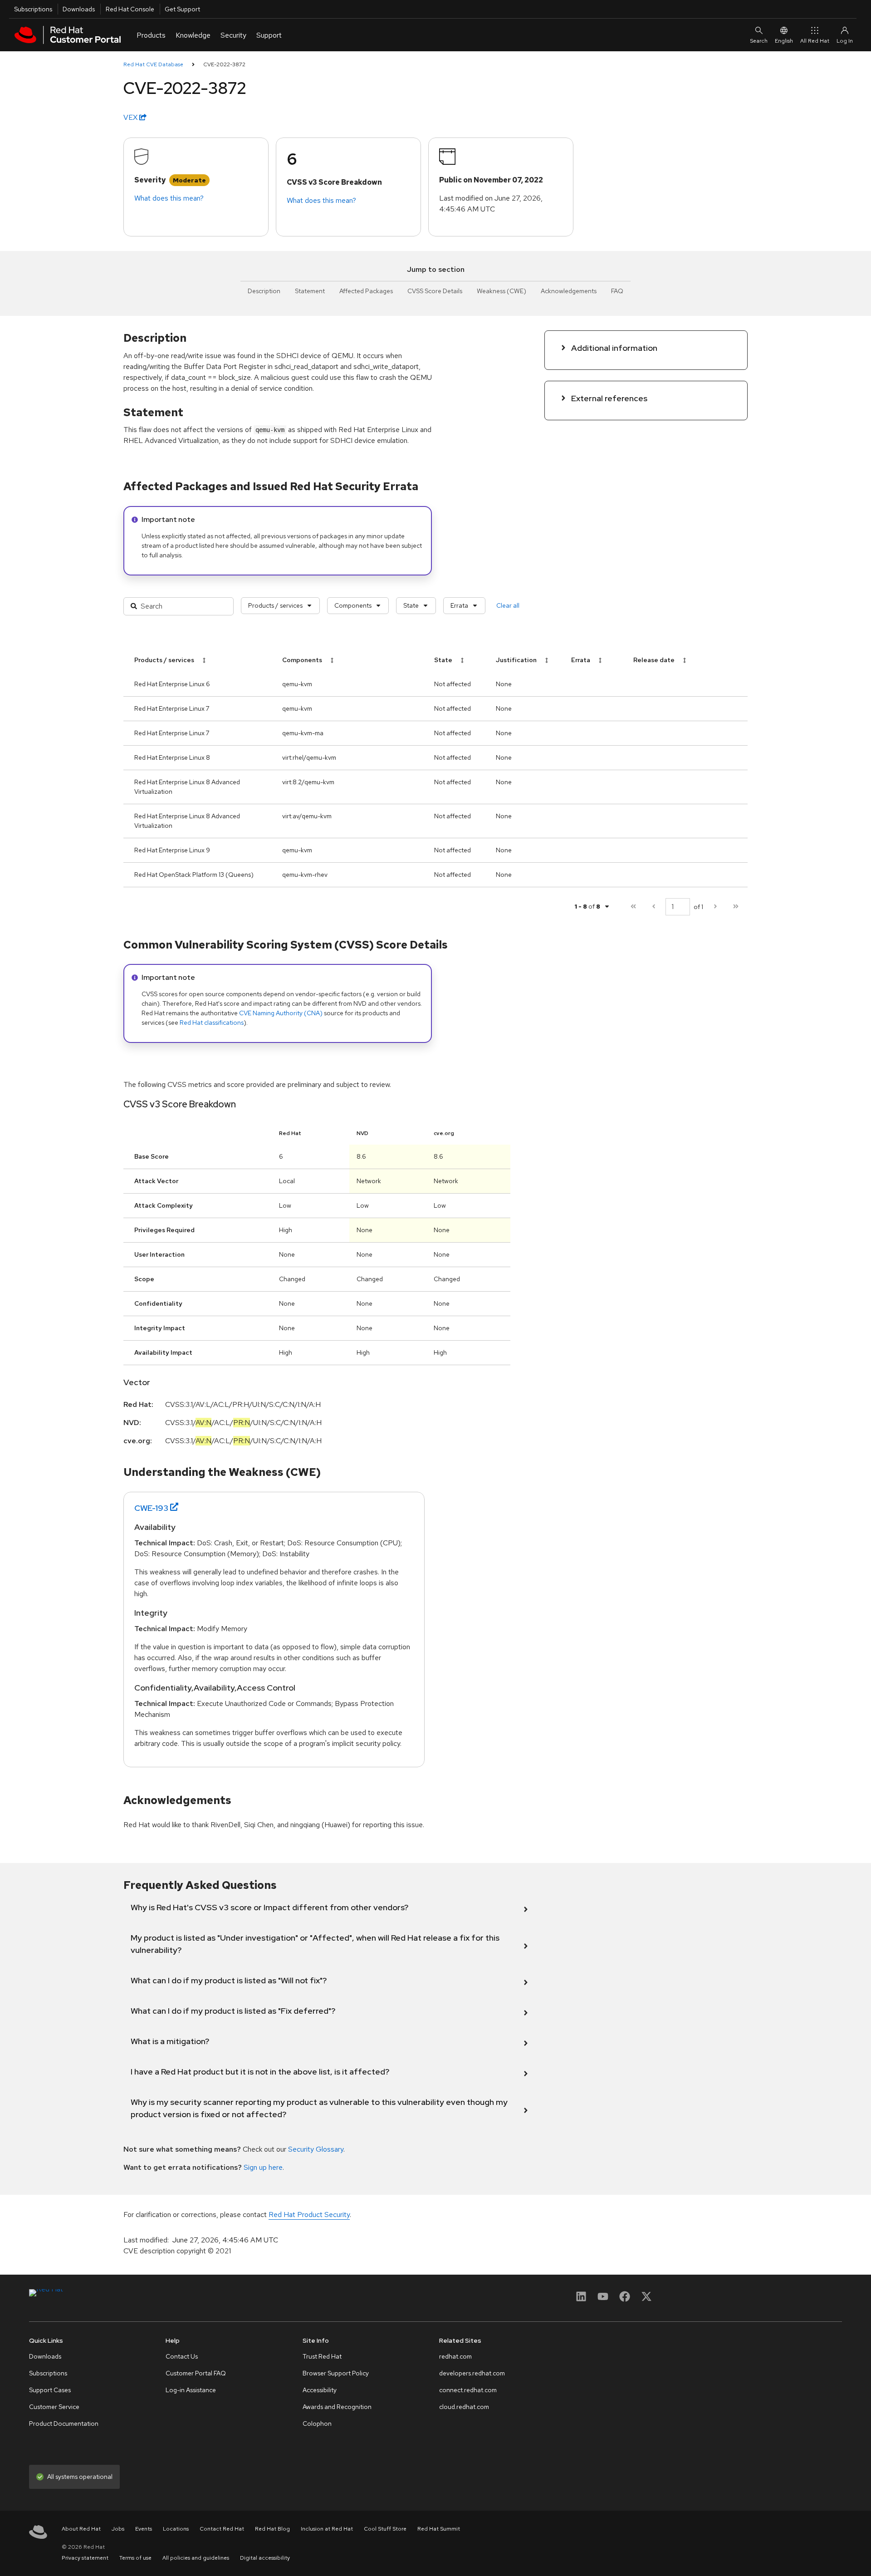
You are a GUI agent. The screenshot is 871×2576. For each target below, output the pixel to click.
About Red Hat (81, 2529)
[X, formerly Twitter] (646, 2299)
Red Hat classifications (212, 1023)
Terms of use (135, 2558)
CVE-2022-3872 (224, 64)
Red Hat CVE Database (153, 64)
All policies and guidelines (196, 2558)
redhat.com (455, 2356)
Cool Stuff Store (385, 2529)
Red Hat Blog (272, 2529)
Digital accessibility (265, 2558)
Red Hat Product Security (309, 2215)
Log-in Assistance (191, 2390)
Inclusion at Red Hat (327, 2529)
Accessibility (320, 2390)
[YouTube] (603, 2299)
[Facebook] (625, 2299)
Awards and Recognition (337, 2407)
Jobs (118, 2529)
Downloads (79, 9)
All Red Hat (815, 41)
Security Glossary (316, 2149)
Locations (176, 2529)
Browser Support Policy (336, 2373)
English (784, 41)
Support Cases (50, 2390)
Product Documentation (64, 2424)
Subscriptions (33, 9)
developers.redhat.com (472, 2373)
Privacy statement (85, 2558)
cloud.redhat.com (464, 2407)
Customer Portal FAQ (196, 2373)
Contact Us (182, 2356)
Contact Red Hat (222, 2529)
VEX (131, 117)
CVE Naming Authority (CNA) (281, 1013)
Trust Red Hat (322, 2356)
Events (144, 2529)
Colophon (317, 2424)
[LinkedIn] (581, 2299)
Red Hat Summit (439, 2529)
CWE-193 (151, 1508)
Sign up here (263, 2167)
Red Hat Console (130, 9)
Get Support (182, 9)
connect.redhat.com (468, 2390)
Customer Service (54, 2407)
